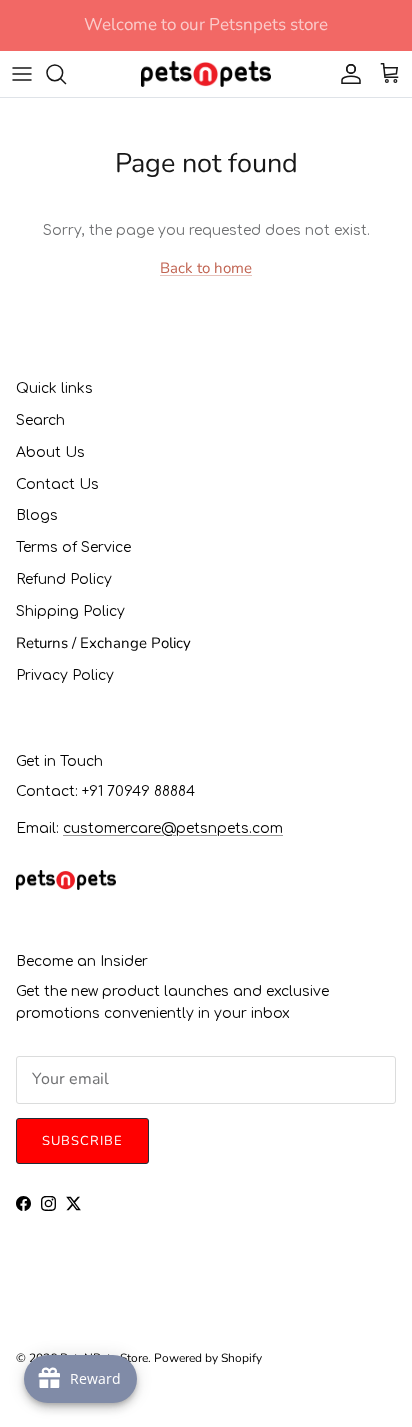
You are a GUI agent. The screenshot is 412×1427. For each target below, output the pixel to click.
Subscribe (205, 790)
